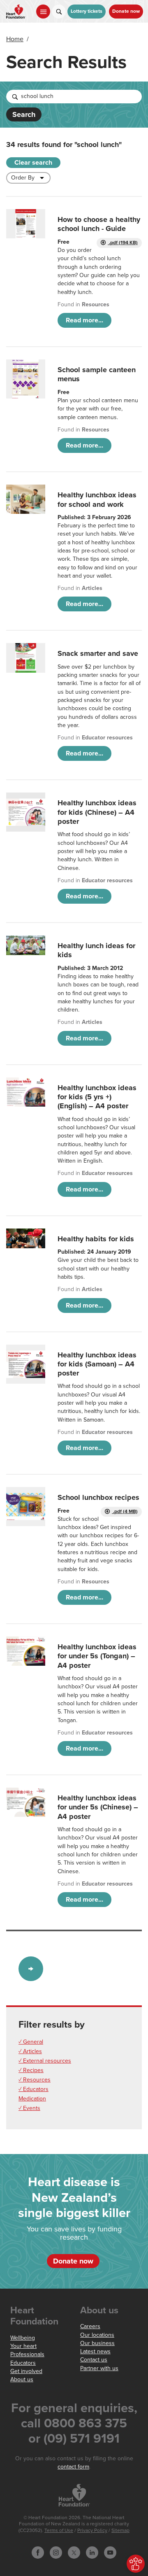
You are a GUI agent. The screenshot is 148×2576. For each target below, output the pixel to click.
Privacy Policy (92, 2531)
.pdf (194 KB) (123, 243)
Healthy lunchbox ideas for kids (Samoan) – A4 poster (97, 1364)
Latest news (95, 2351)
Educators (23, 2363)
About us (22, 2379)
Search (24, 114)
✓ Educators (34, 2089)
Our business (97, 2343)
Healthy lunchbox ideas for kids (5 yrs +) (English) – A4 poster (97, 1097)
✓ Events (29, 2108)
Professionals (27, 2354)
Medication (32, 2099)
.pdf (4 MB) (125, 1512)
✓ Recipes (31, 2070)
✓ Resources (35, 2080)
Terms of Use (59, 2531)
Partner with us (99, 2368)
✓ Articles (30, 2051)
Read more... (84, 320)
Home (15, 39)
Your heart (23, 2346)
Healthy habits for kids (96, 1239)
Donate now (126, 11)
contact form (73, 2467)
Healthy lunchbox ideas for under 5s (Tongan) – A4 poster (97, 1656)
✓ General (31, 2042)
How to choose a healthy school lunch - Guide (99, 224)
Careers (90, 2326)
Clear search (33, 163)
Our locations (97, 2335)
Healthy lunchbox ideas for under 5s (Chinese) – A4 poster (98, 1807)
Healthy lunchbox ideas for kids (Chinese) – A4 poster (97, 812)
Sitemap (120, 2531)
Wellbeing (23, 2338)
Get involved (26, 2371)
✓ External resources (45, 2061)
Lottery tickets (87, 11)
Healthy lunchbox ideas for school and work (97, 499)
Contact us (94, 2360)
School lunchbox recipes (98, 1497)
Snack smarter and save (98, 653)
